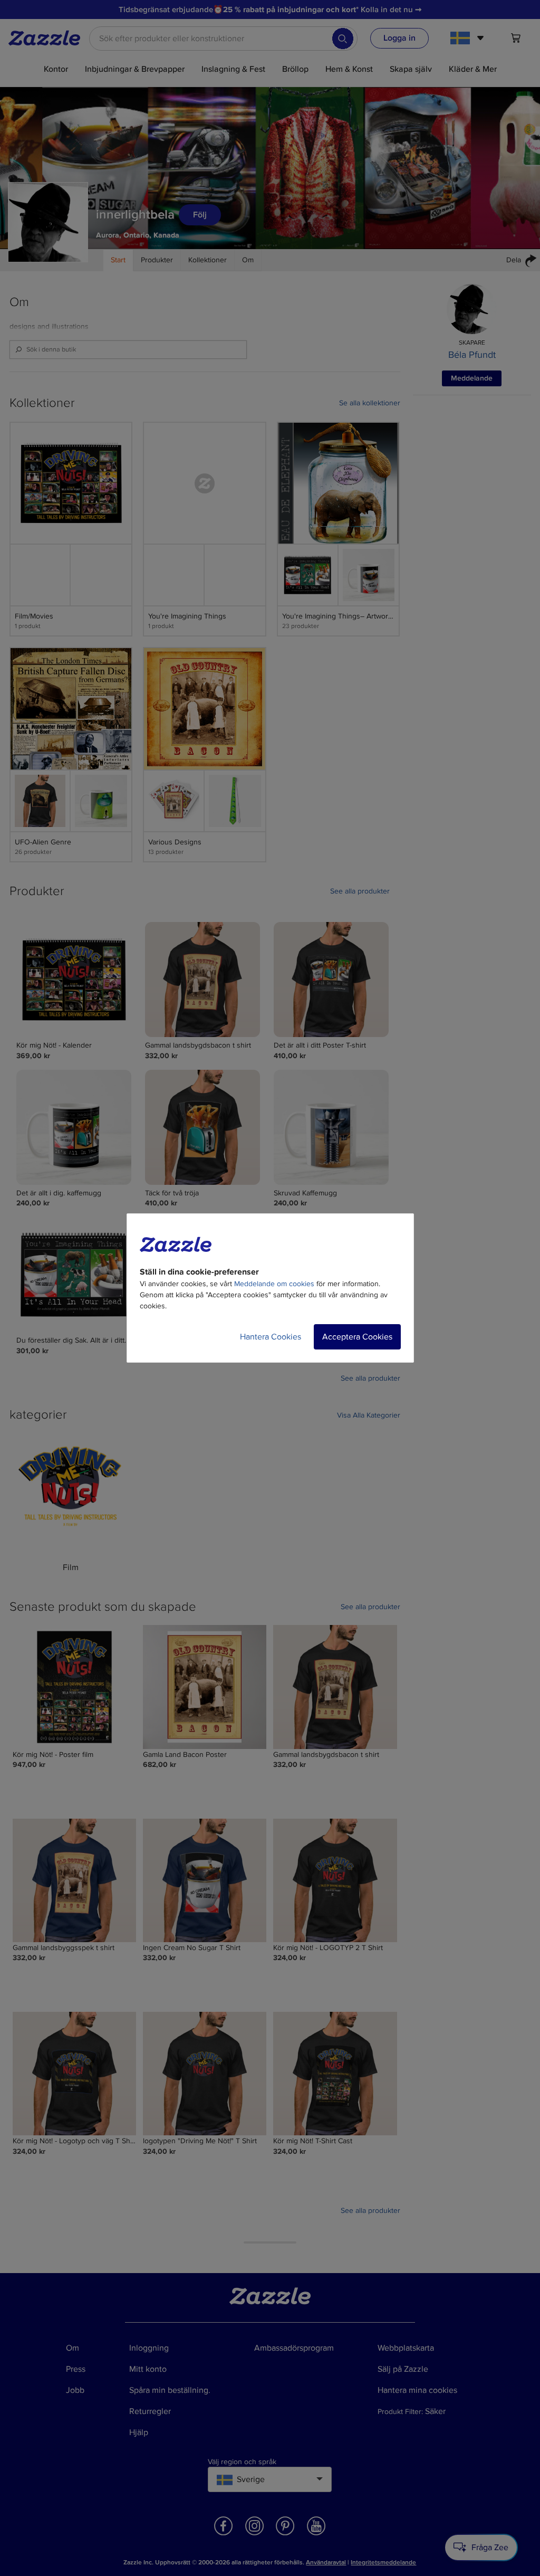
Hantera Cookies (271, 1337)
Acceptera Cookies (357, 1337)
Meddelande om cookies (274, 1284)
